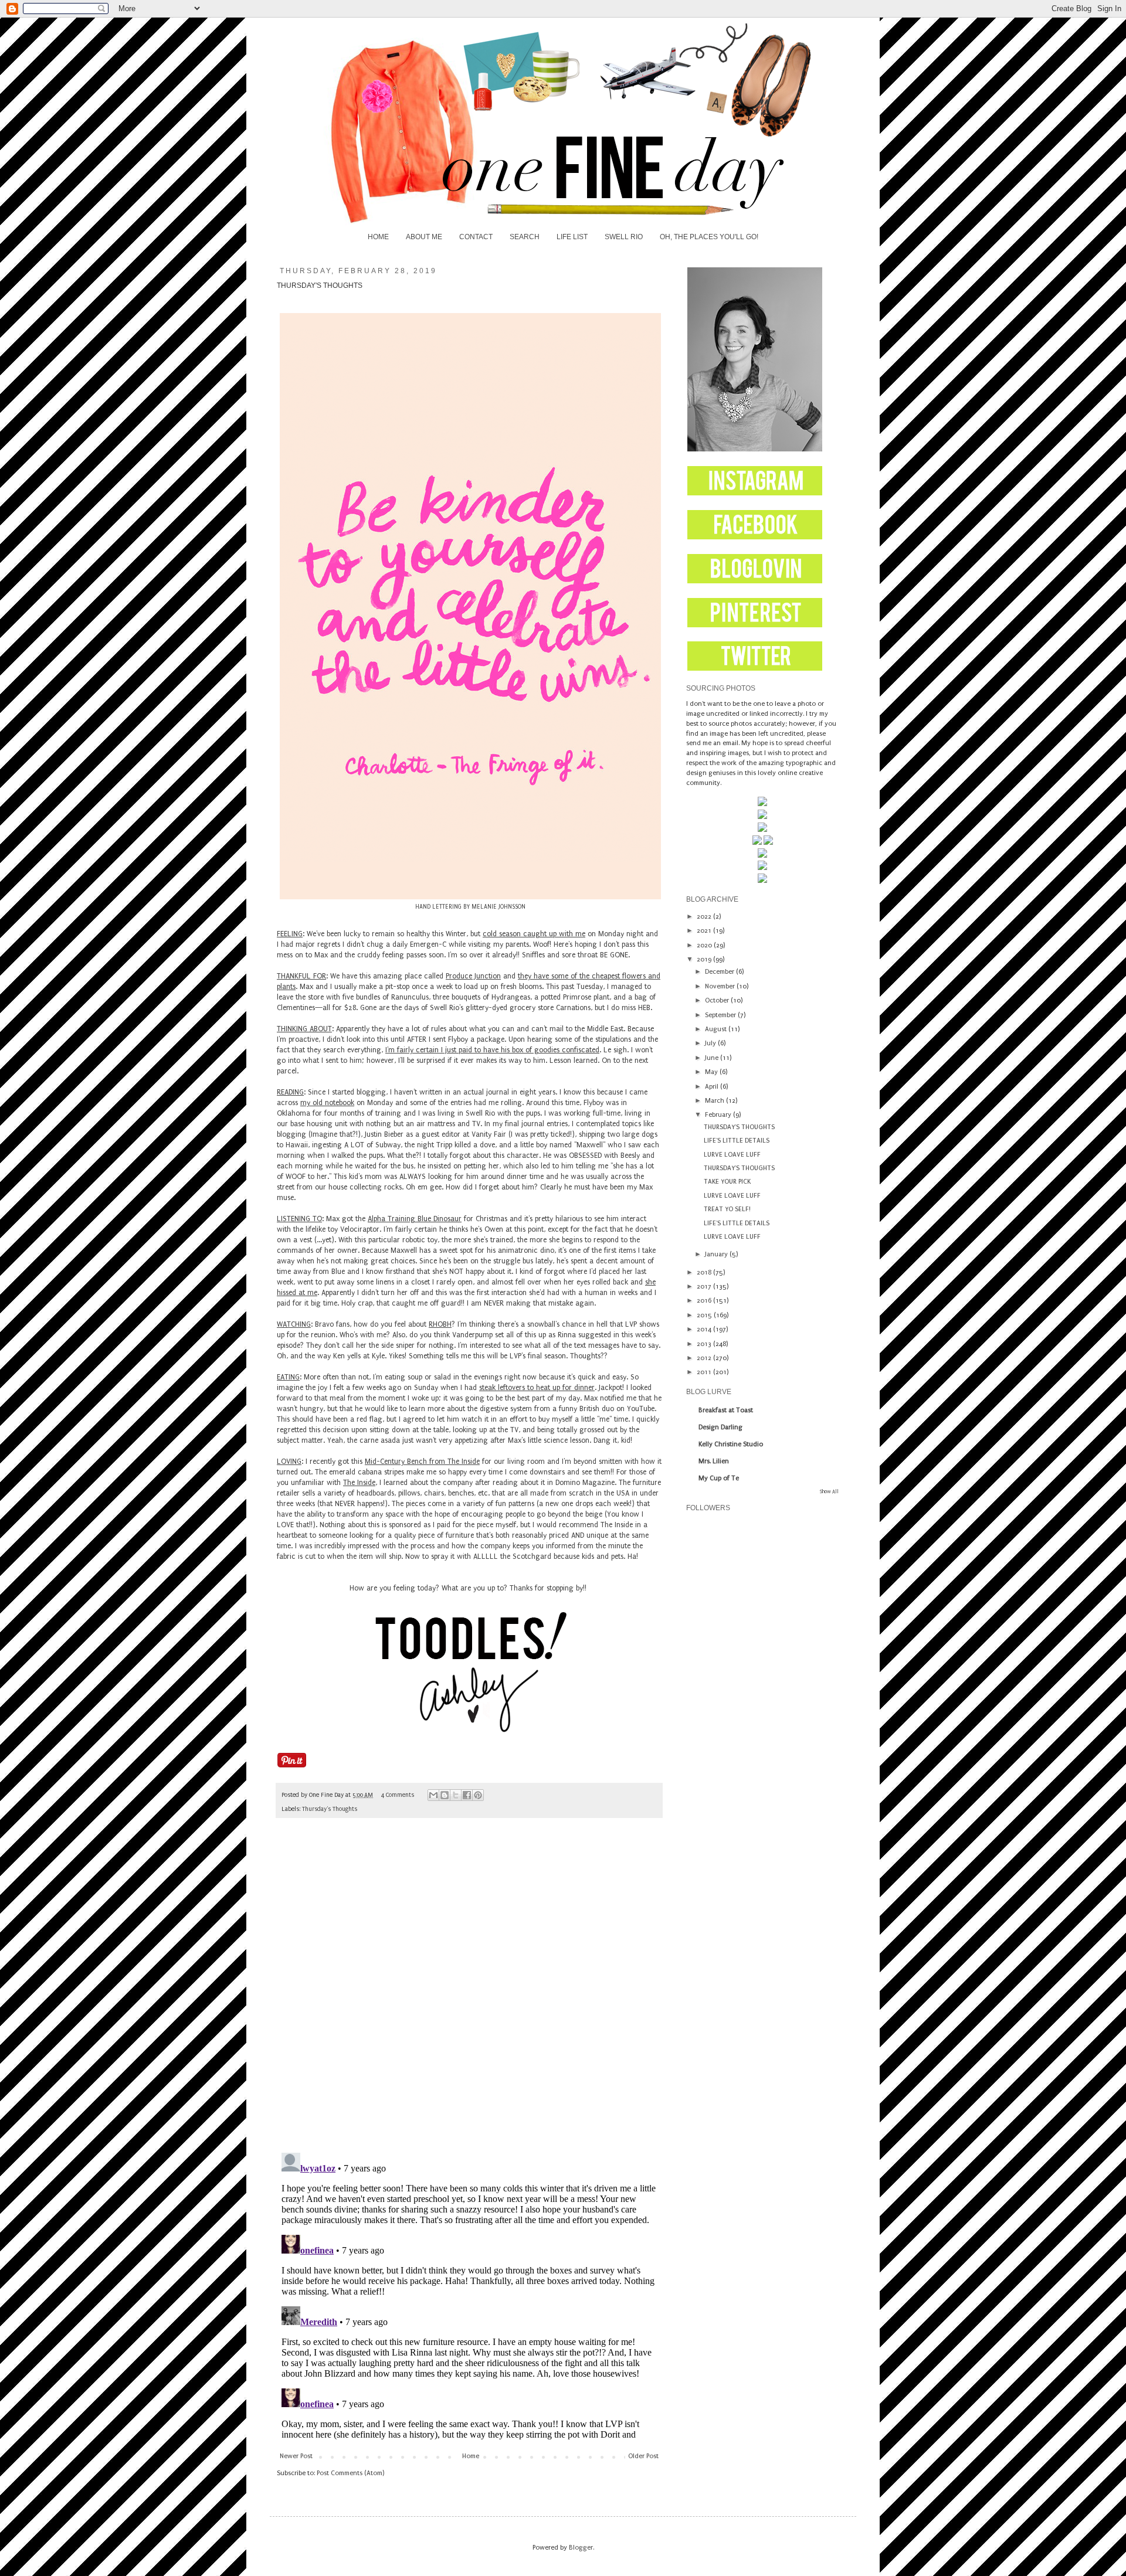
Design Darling (720, 1427)
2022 (705, 917)
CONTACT (476, 237)
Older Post (643, 2456)
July (711, 1043)
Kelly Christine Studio (731, 1444)
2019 (705, 959)
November (721, 986)
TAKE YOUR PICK (727, 1182)
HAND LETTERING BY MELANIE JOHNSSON (470, 907)
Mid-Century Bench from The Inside (422, 1462)
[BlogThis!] (445, 1795)
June (713, 1058)
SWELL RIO (624, 237)
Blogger (581, 2548)
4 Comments (398, 1795)
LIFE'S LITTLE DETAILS (737, 1141)
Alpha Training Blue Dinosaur (415, 1219)
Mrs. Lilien (714, 1461)
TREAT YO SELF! (727, 1209)
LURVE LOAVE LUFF (732, 1155)
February (719, 1115)
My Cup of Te (719, 1478)
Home (471, 2456)
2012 (705, 1358)
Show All (829, 1491)
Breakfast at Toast (726, 1410)
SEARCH (525, 237)
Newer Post (296, 2456)
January (717, 1254)
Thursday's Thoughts (330, 1809)
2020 (705, 945)
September (721, 1015)
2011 (705, 1372)
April (713, 1087)
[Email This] (433, 1795)
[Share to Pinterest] (478, 1795)
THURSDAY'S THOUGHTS (739, 1127)
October (718, 1000)
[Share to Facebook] (467, 1795)
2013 (705, 1344)
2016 (705, 1301)
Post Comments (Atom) (350, 2473)
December (720, 972)
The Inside (359, 1483)
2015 (705, 1315)
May (712, 1072)
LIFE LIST (572, 237)
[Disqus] (469, 1991)
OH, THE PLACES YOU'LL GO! (709, 237)
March (715, 1101)
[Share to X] (456, 1795)
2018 (705, 1272)
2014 (705, 1329)
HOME (378, 237)
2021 (705, 931)
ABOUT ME (424, 237)
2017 (705, 1287)
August (717, 1029)
